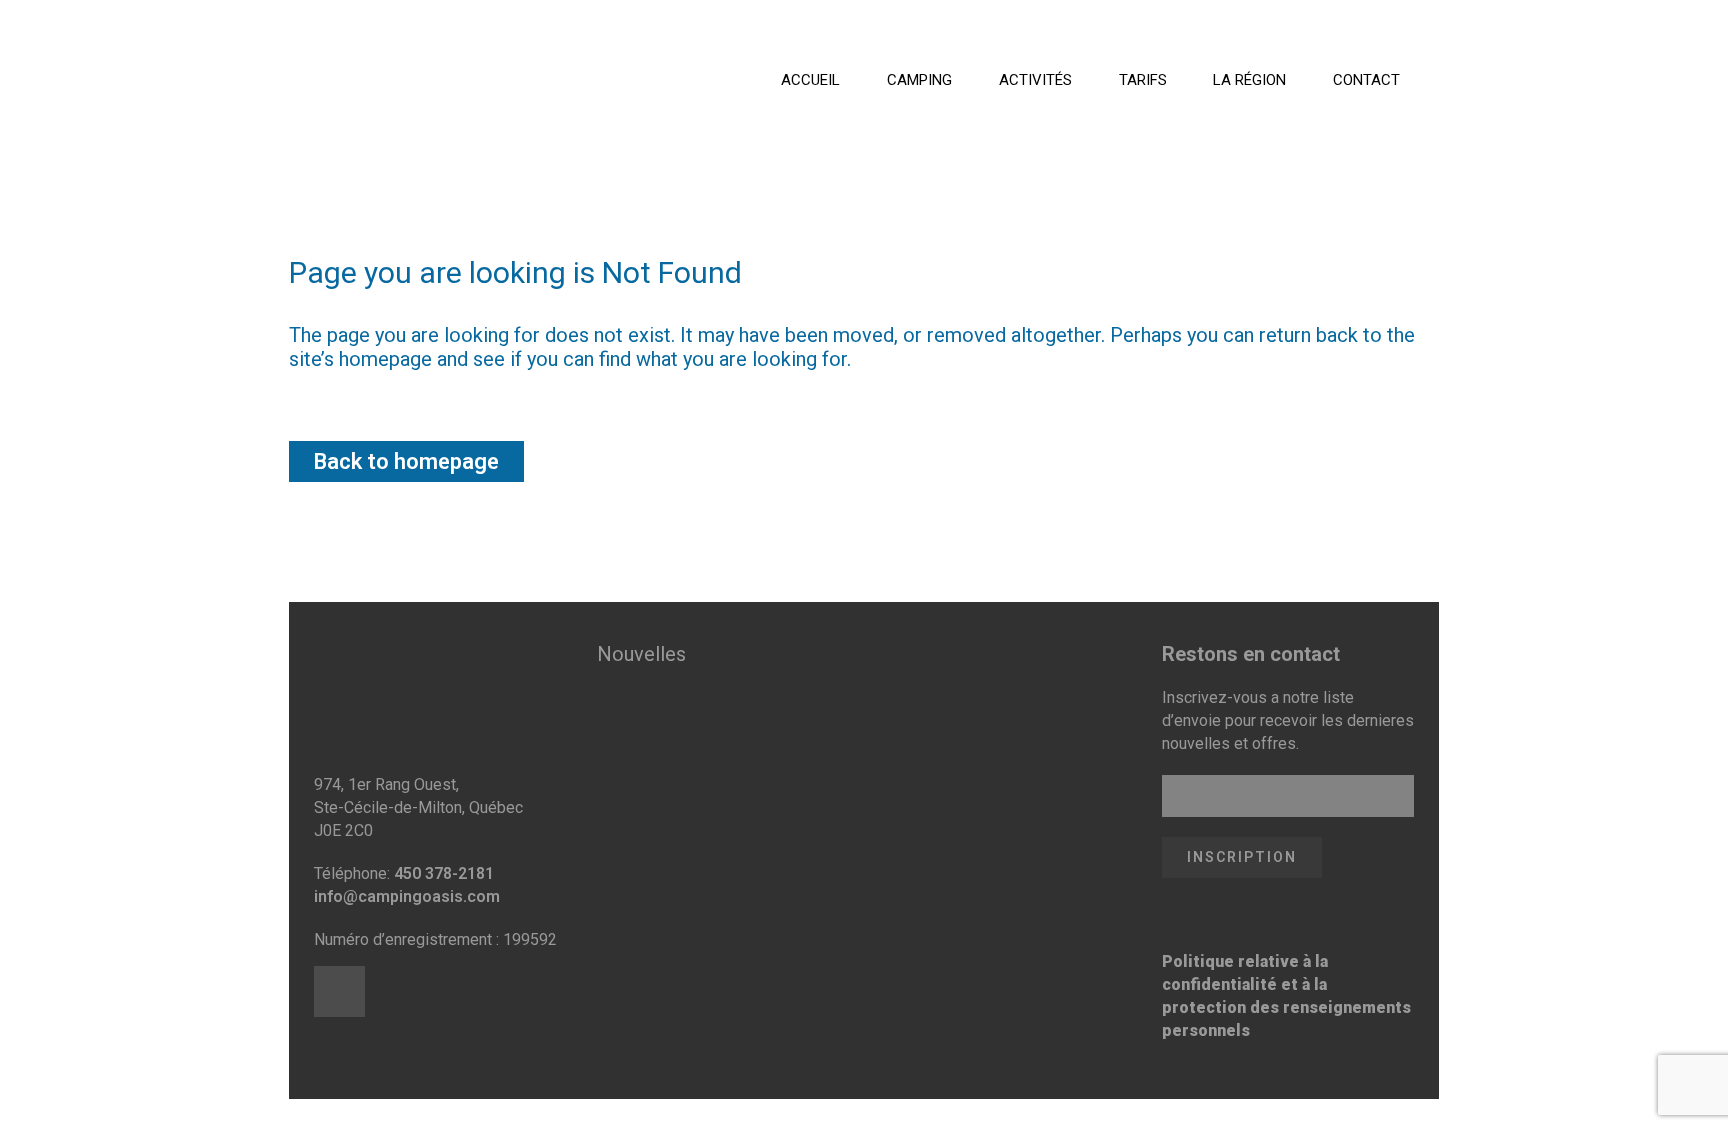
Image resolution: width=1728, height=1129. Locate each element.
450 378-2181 (444, 873)
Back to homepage (406, 461)
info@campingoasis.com (407, 896)
